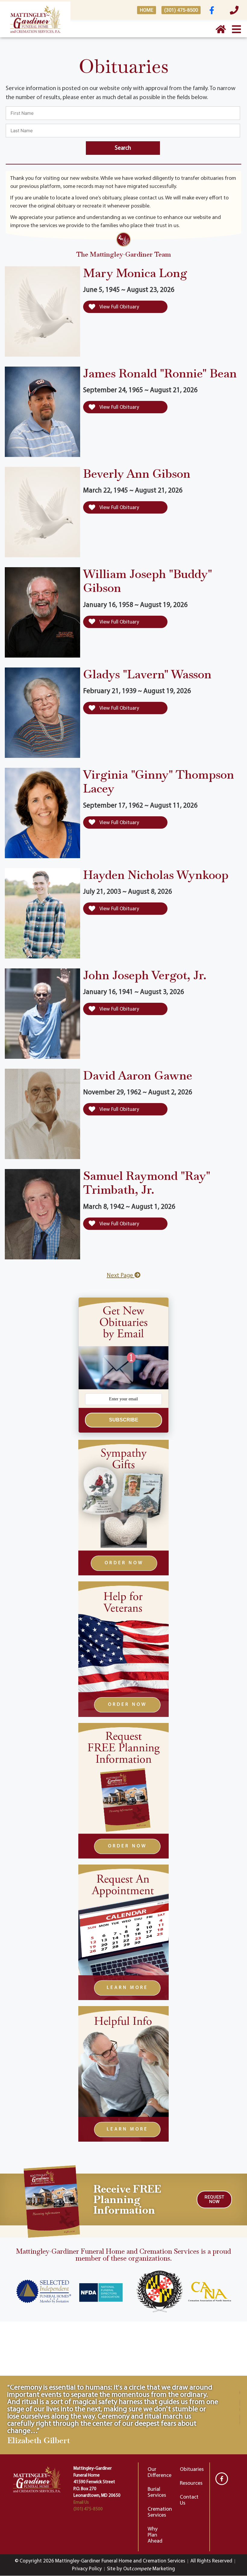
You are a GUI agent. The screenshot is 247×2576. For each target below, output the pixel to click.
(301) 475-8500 (88, 2509)
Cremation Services (160, 2512)
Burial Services (157, 2493)
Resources (191, 2484)
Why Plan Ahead (155, 2535)
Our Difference (159, 2473)
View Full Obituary (119, 307)
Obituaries (192, 2470)
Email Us (81, 2503)
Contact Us (189, 2500)
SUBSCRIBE (124, 1420)
